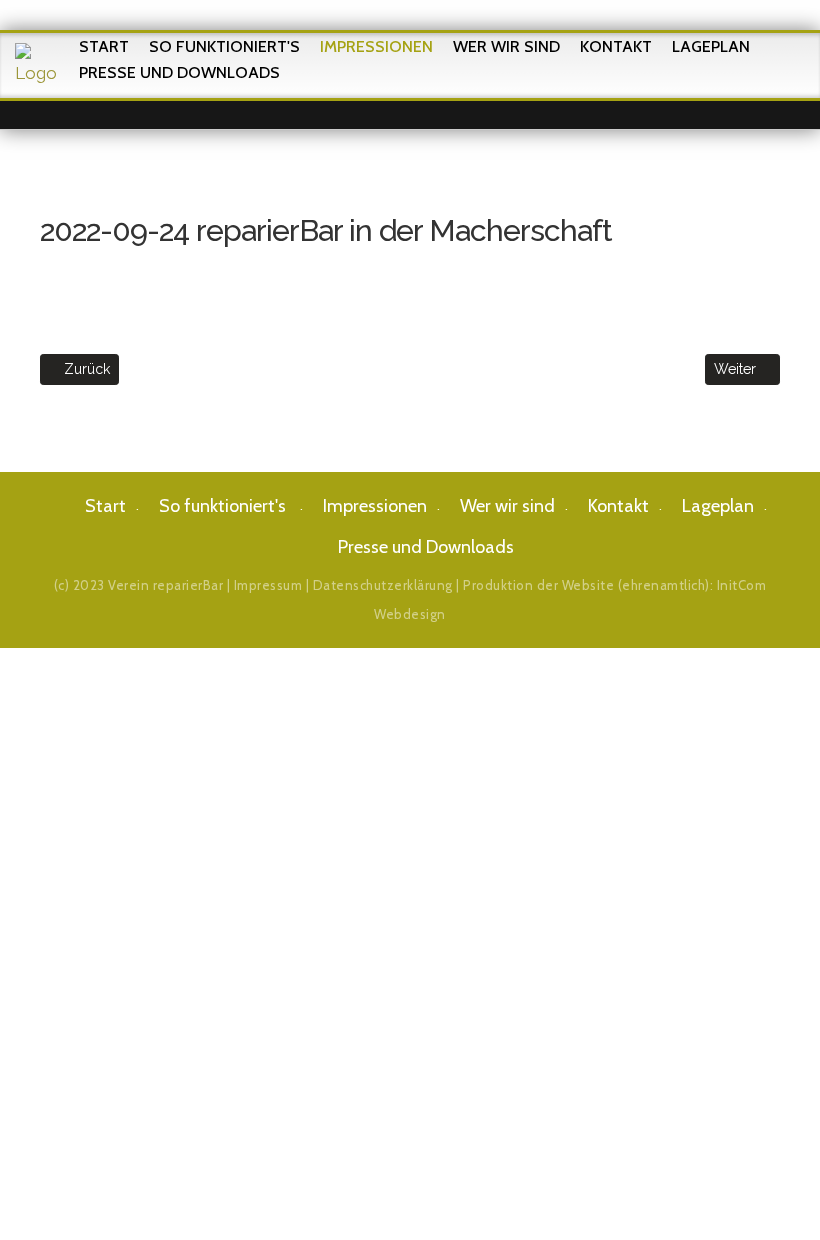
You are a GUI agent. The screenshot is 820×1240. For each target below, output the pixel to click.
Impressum (268, 585)
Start (104, 47)
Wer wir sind (506, 47)
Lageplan (711, 47)
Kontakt (616, 47)
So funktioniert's (224, 47)
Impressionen (376, 47)
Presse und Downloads (179, 73)
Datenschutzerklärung (383, 585)
